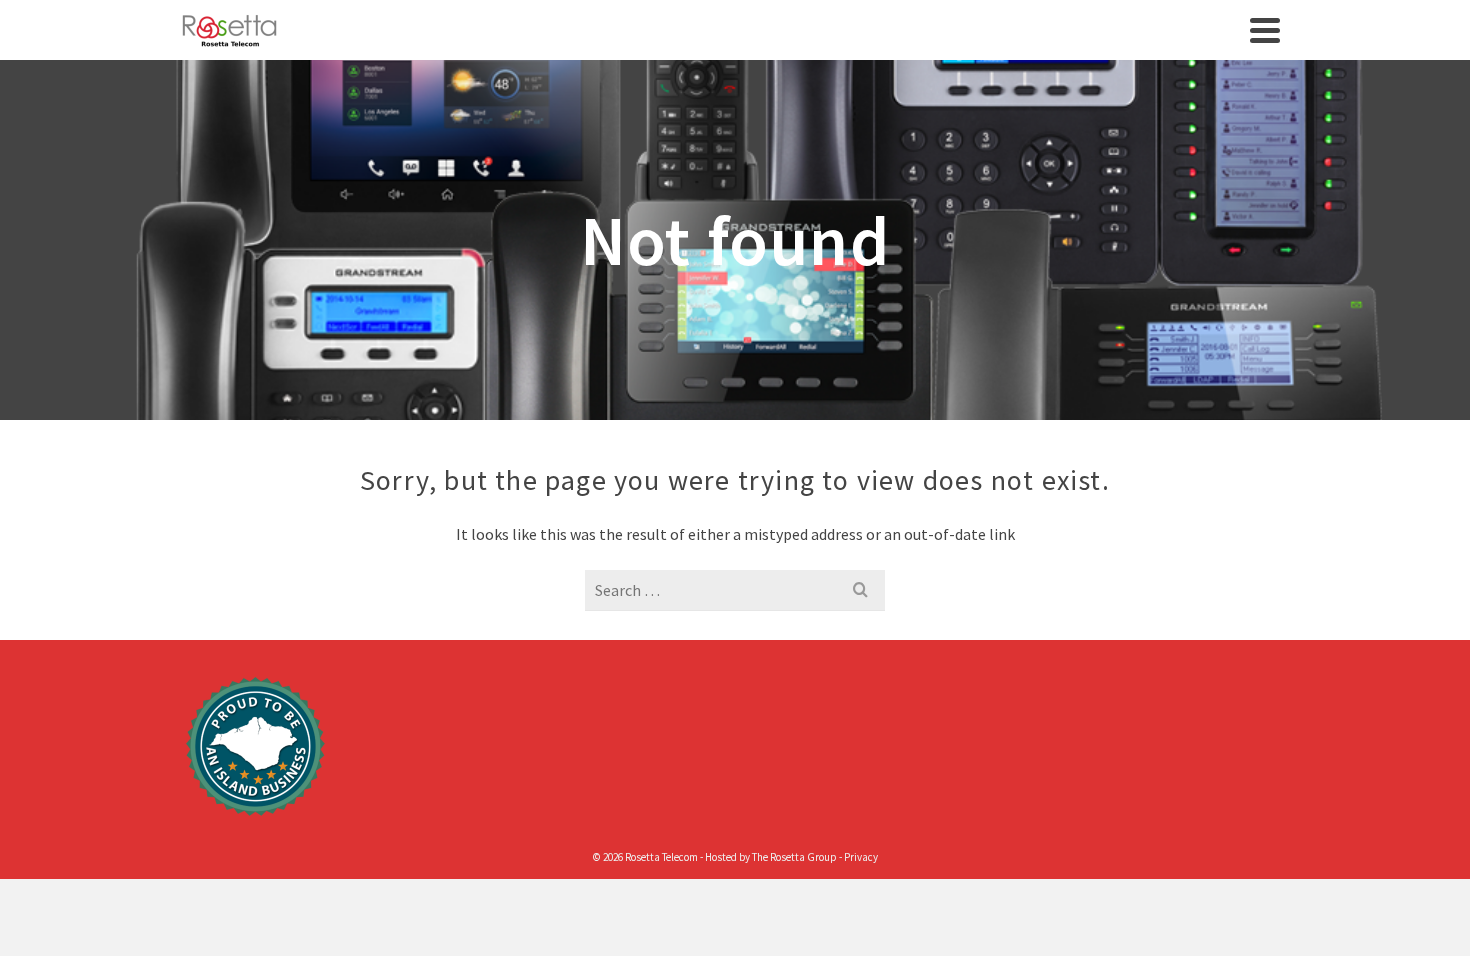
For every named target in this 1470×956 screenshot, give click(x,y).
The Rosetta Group (794, 857)
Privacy (861, 857)
